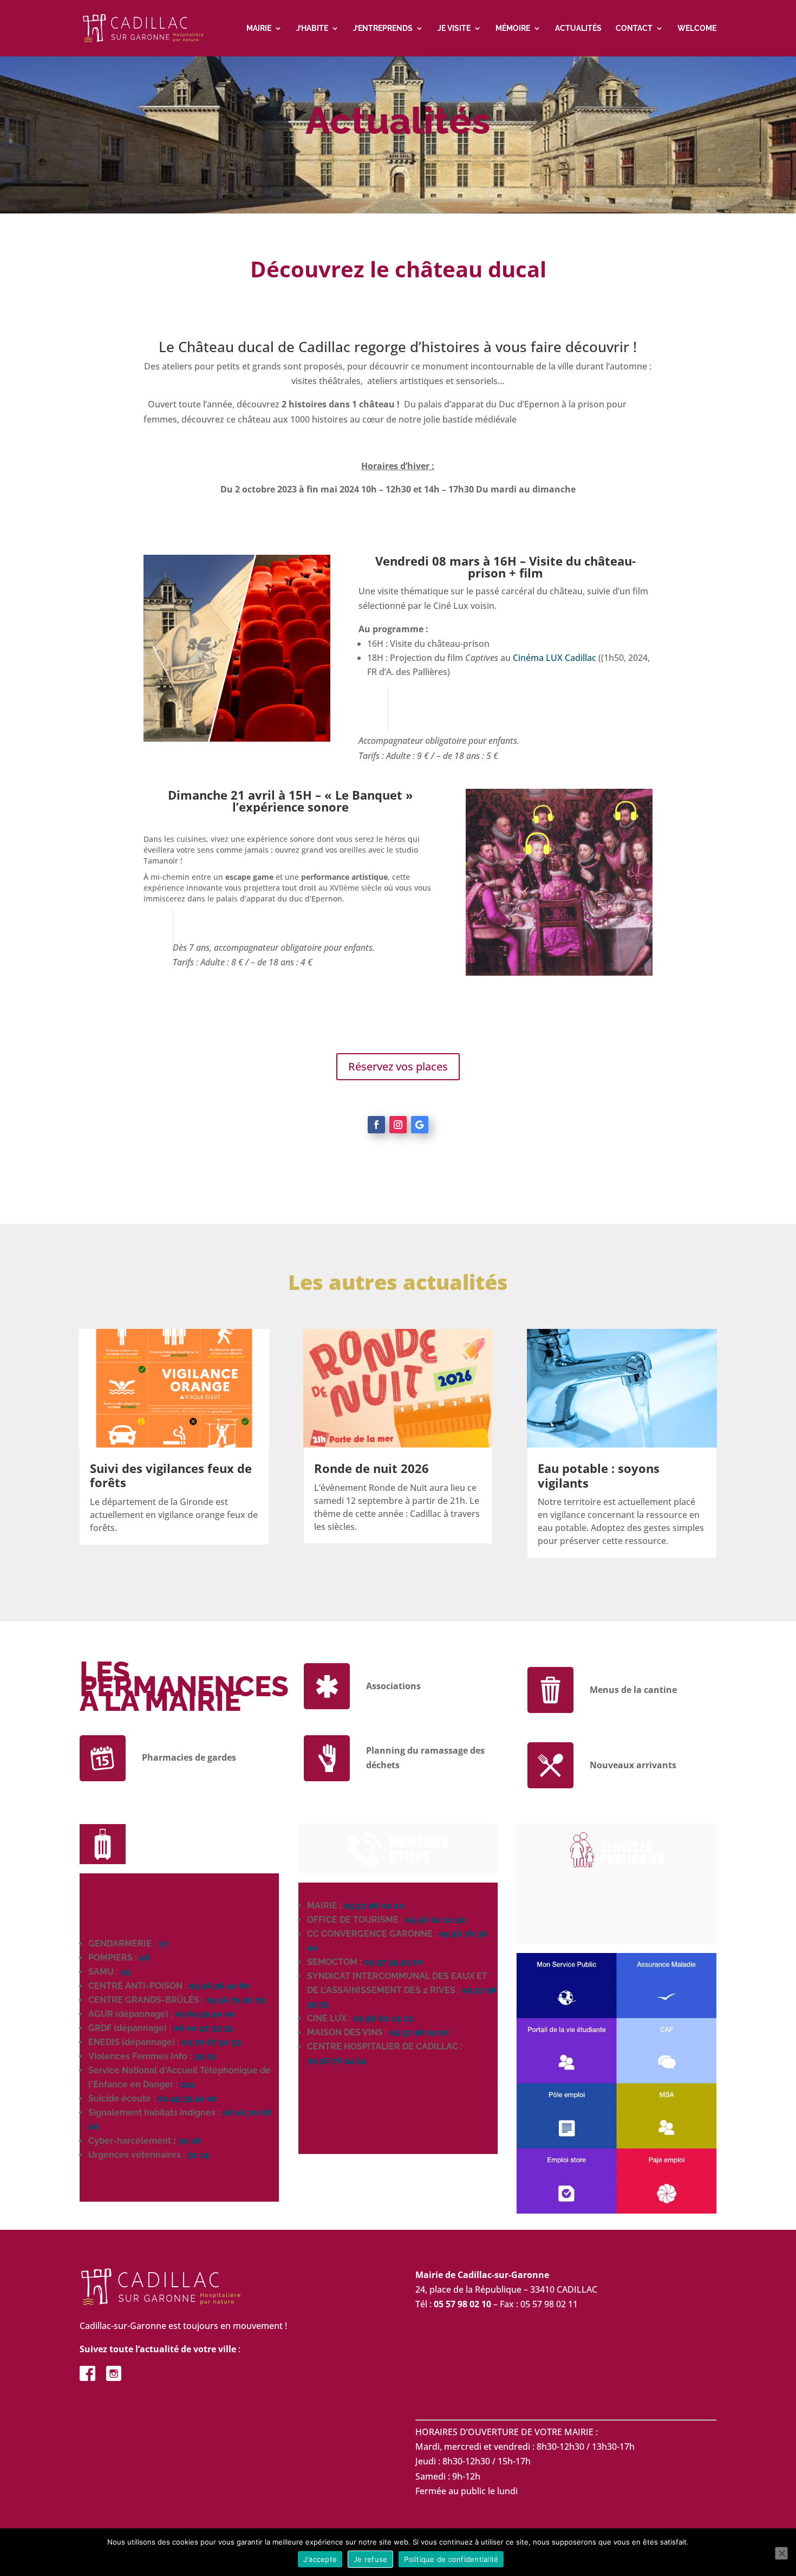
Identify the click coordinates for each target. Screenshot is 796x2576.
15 (125, 1972)
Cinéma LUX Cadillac (554, 658)
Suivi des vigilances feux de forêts (171, 1475)
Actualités (578, 28)
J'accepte (320, 2559)
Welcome (697, 28)
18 (144, 1958)
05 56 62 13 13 (383, 2018)
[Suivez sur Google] (420, 1125)
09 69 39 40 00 (205, 2014)
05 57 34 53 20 (393, 1962)
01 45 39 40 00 (187, 2098)
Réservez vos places (398, 1066)
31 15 (198, 2155)
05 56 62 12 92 (435, 1920)
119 (187, 2084)
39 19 (205, 2056)
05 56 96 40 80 (219, 1986)
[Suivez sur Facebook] (376, 1125)
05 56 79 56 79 (235, 2000)
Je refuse (370, 2559)
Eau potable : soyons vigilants (599, 1475)
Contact (634, 28)
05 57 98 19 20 (419, 2032)
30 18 (190, 2141)
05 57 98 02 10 (374, 1906)
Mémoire (513, 28)
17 (163, 1944)
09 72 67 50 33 (211, 2042)
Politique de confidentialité (451, 2559)
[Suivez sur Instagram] (398, 1125)
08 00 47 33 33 (203, 2028)
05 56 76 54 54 (337, 2061)
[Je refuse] (781, 2553)
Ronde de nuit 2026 (371, 1468)
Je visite (454, 28)
